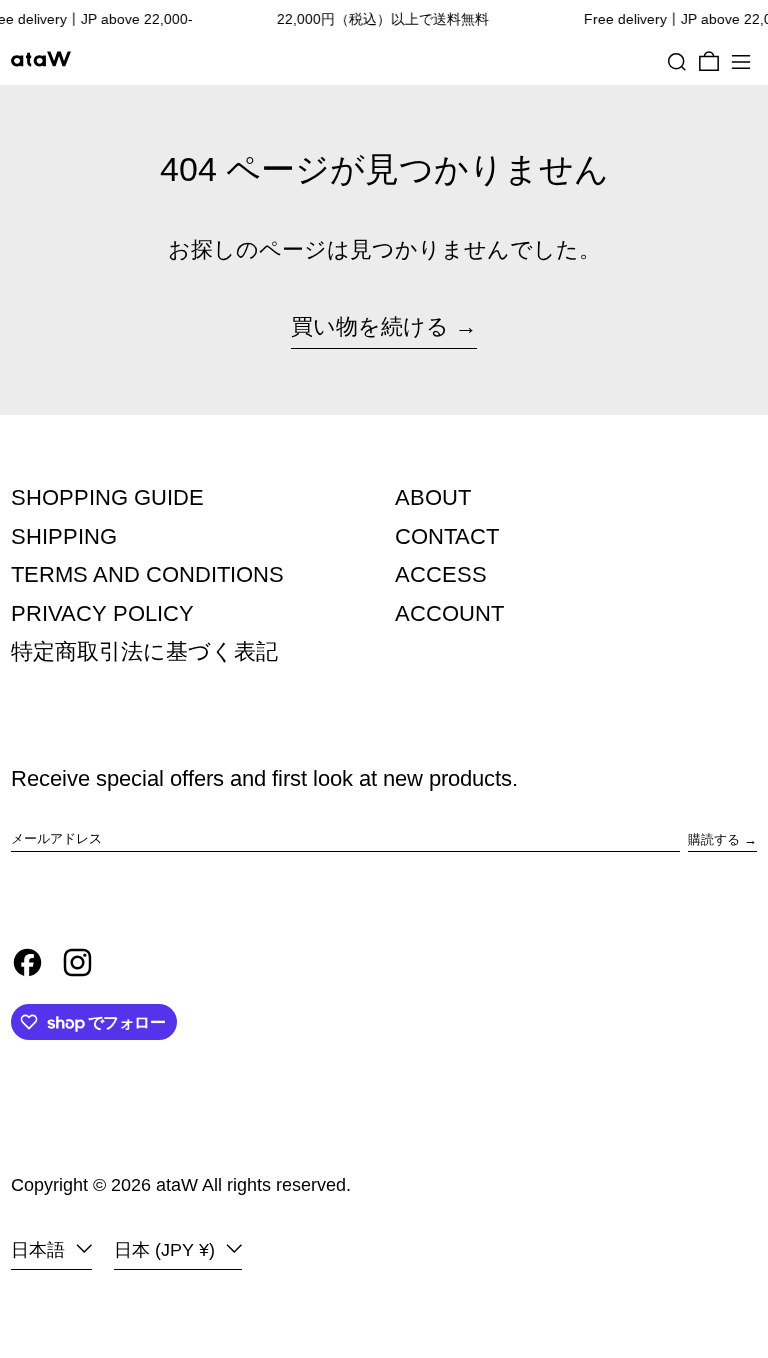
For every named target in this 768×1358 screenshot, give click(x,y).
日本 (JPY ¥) (167, 1250)
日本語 (40, 1250)
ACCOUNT (449, 613)
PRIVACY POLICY (102, 613)
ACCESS (441, 574)
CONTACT (447, 536)
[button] (677, 62)
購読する (714, 839)
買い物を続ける (370, 326)
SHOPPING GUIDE (107, 497)
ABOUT (433, 497)
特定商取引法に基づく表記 (144, 651)
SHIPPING (64, 536)
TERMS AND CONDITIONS (147, 574)
